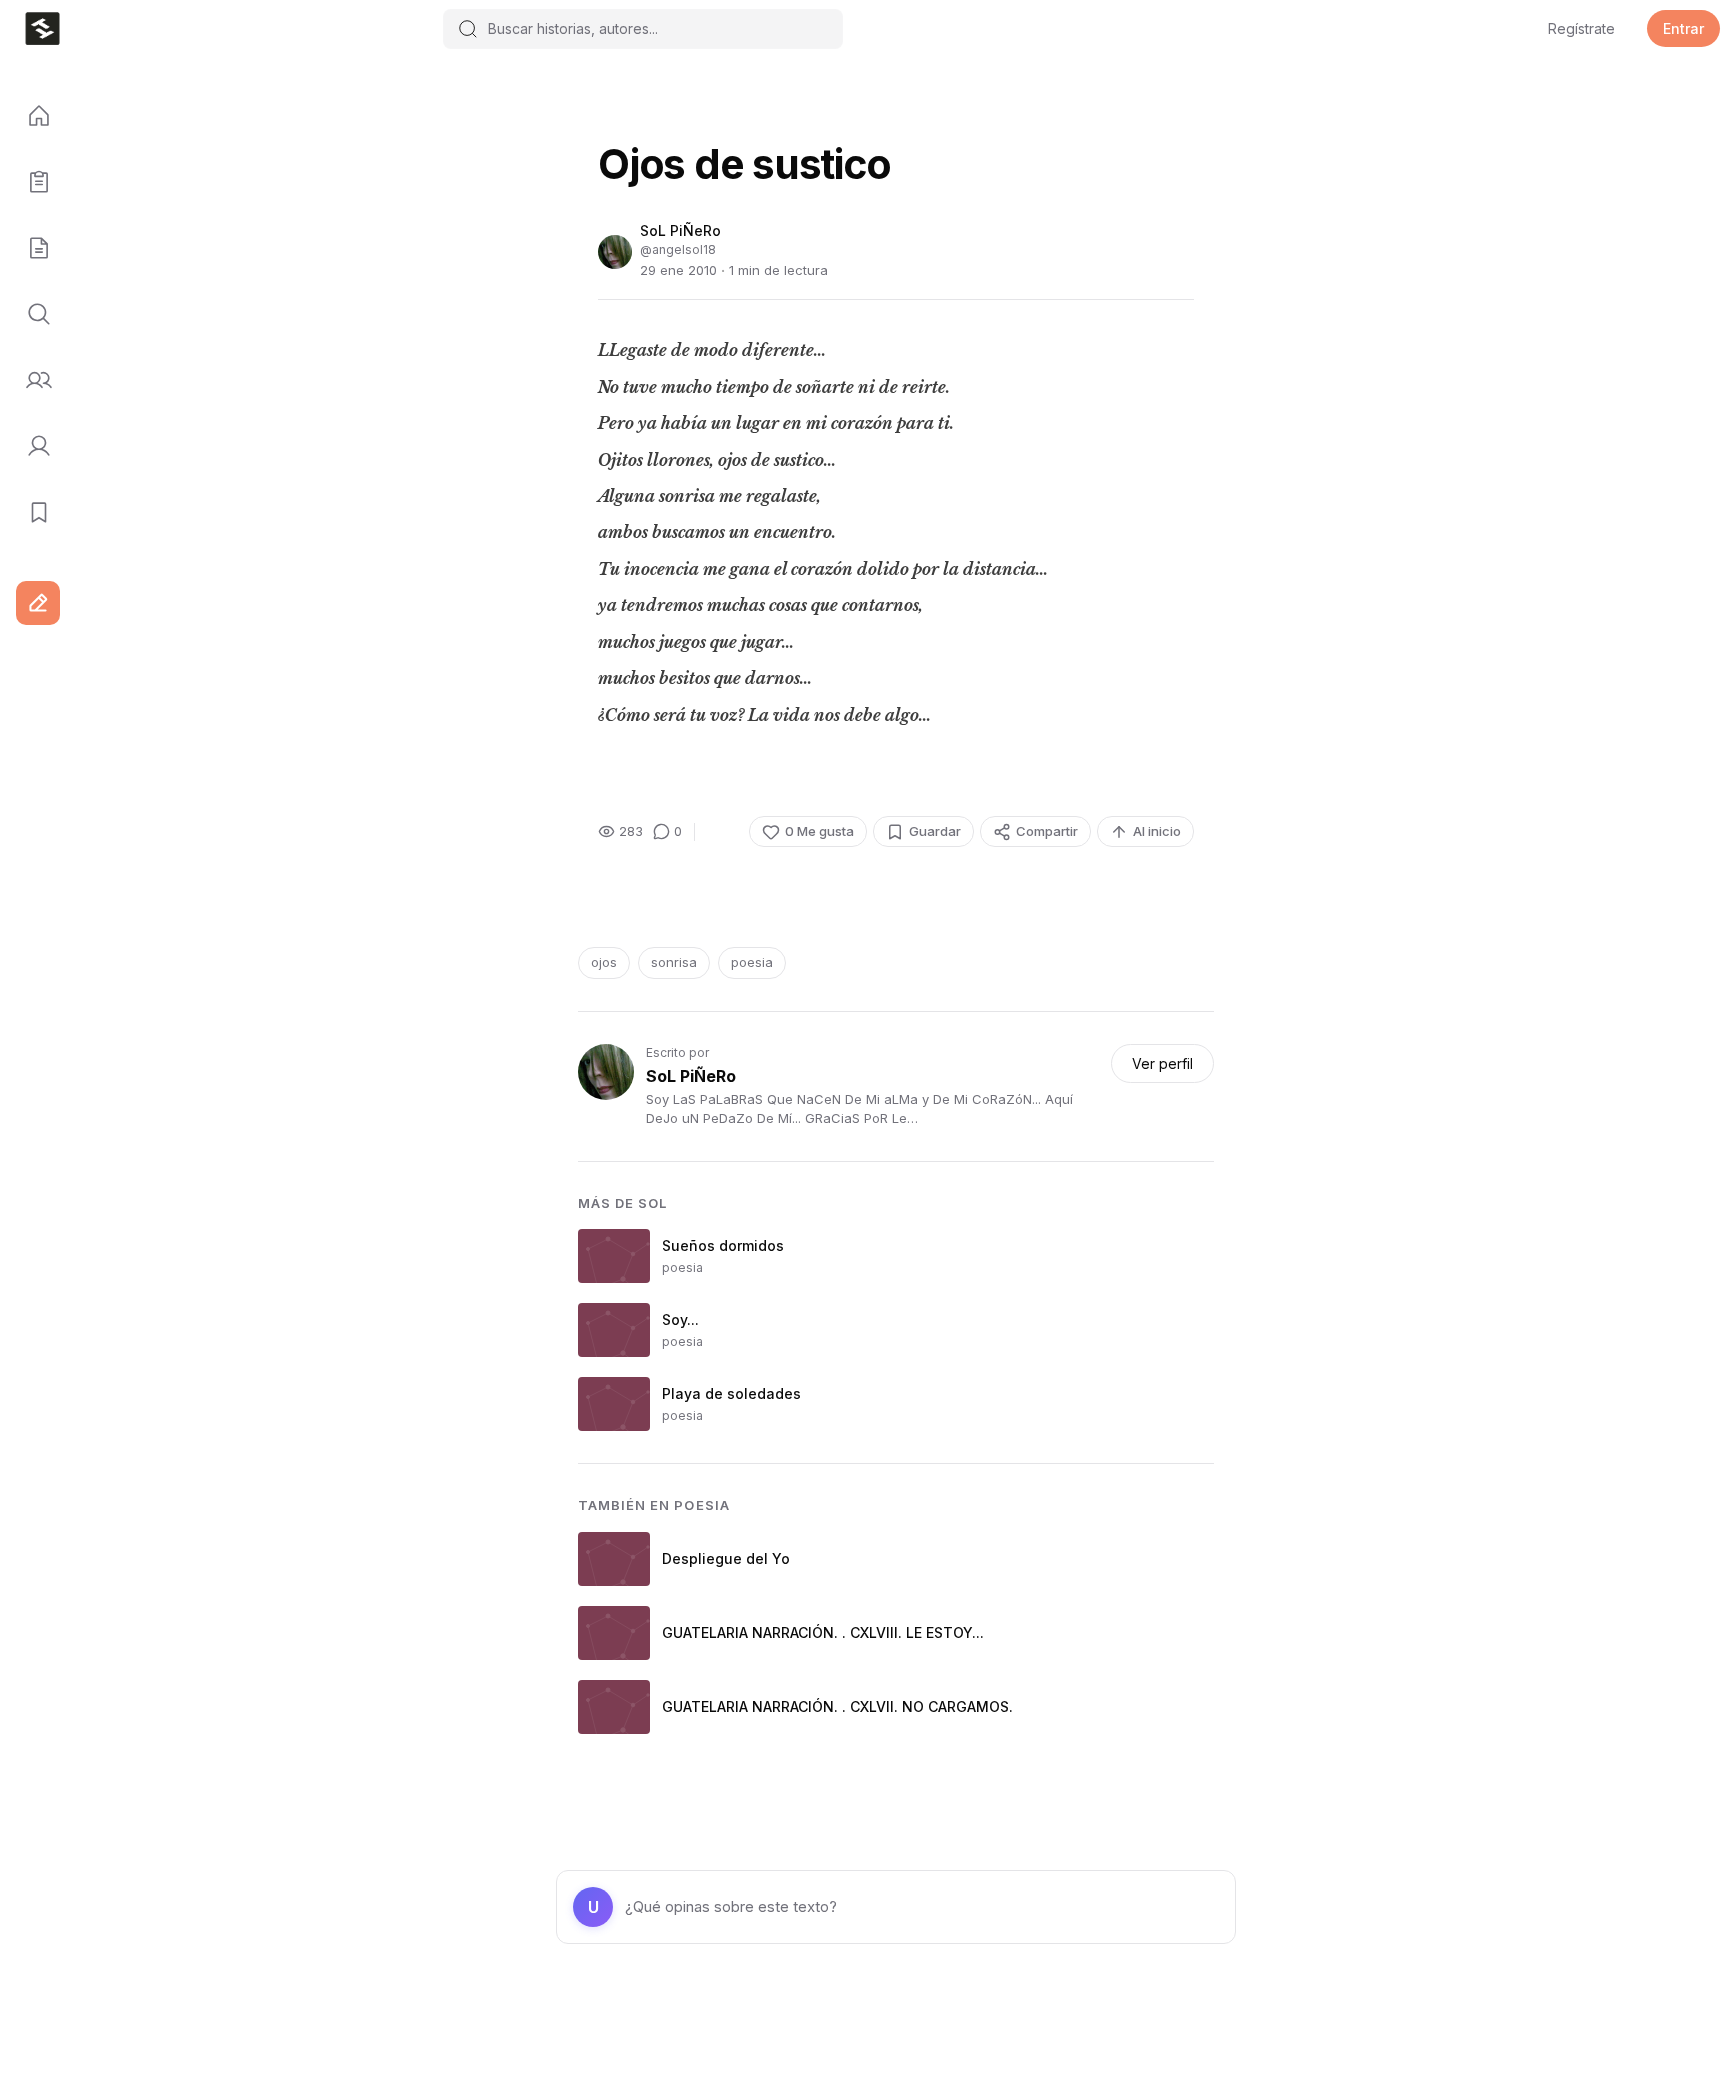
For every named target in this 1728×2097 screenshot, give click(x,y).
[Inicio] (32, 117)
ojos (604, 962)
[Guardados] (32, 513)
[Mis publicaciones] (32, 183)
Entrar (1683, 28)
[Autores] (32, 381)
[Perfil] (32, 447)
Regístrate (1581, 28)
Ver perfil (1162, 1063)
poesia (752, 962)
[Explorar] (32, 315)
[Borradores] (32, 249)
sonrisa (674, 962)
